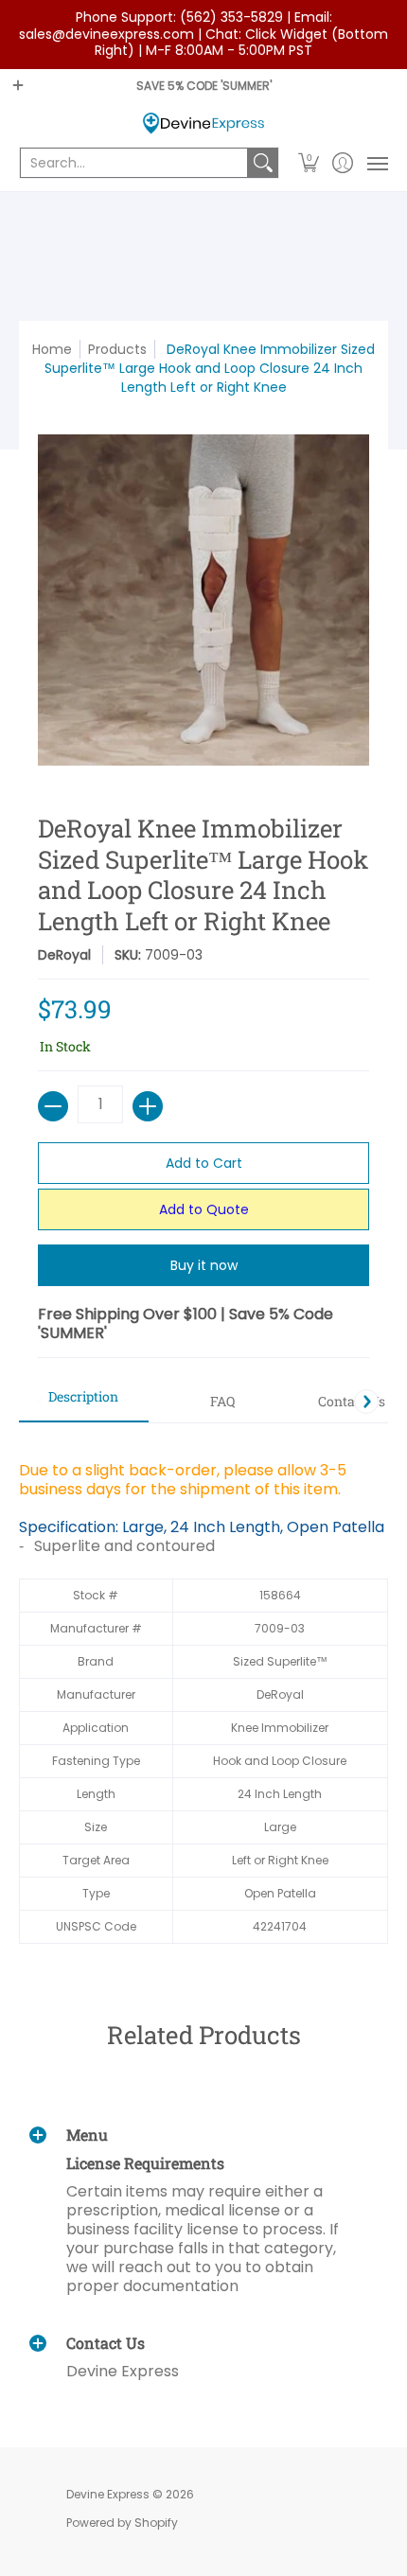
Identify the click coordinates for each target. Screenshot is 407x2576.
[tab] (84, 1403)
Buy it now (204, 1265)
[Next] (366, 1402)
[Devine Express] (203, 124)
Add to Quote (204, 1209)
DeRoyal (64, 955)
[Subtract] (53, 1106)
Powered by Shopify (122, 2523)
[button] (309, 163)
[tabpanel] (203, 1693)
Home (52, 349)
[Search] (263, 163)
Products (117, 349)
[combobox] (134, 163)
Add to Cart (204, 1163)
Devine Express (108, 2494)
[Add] (148, 1106)
